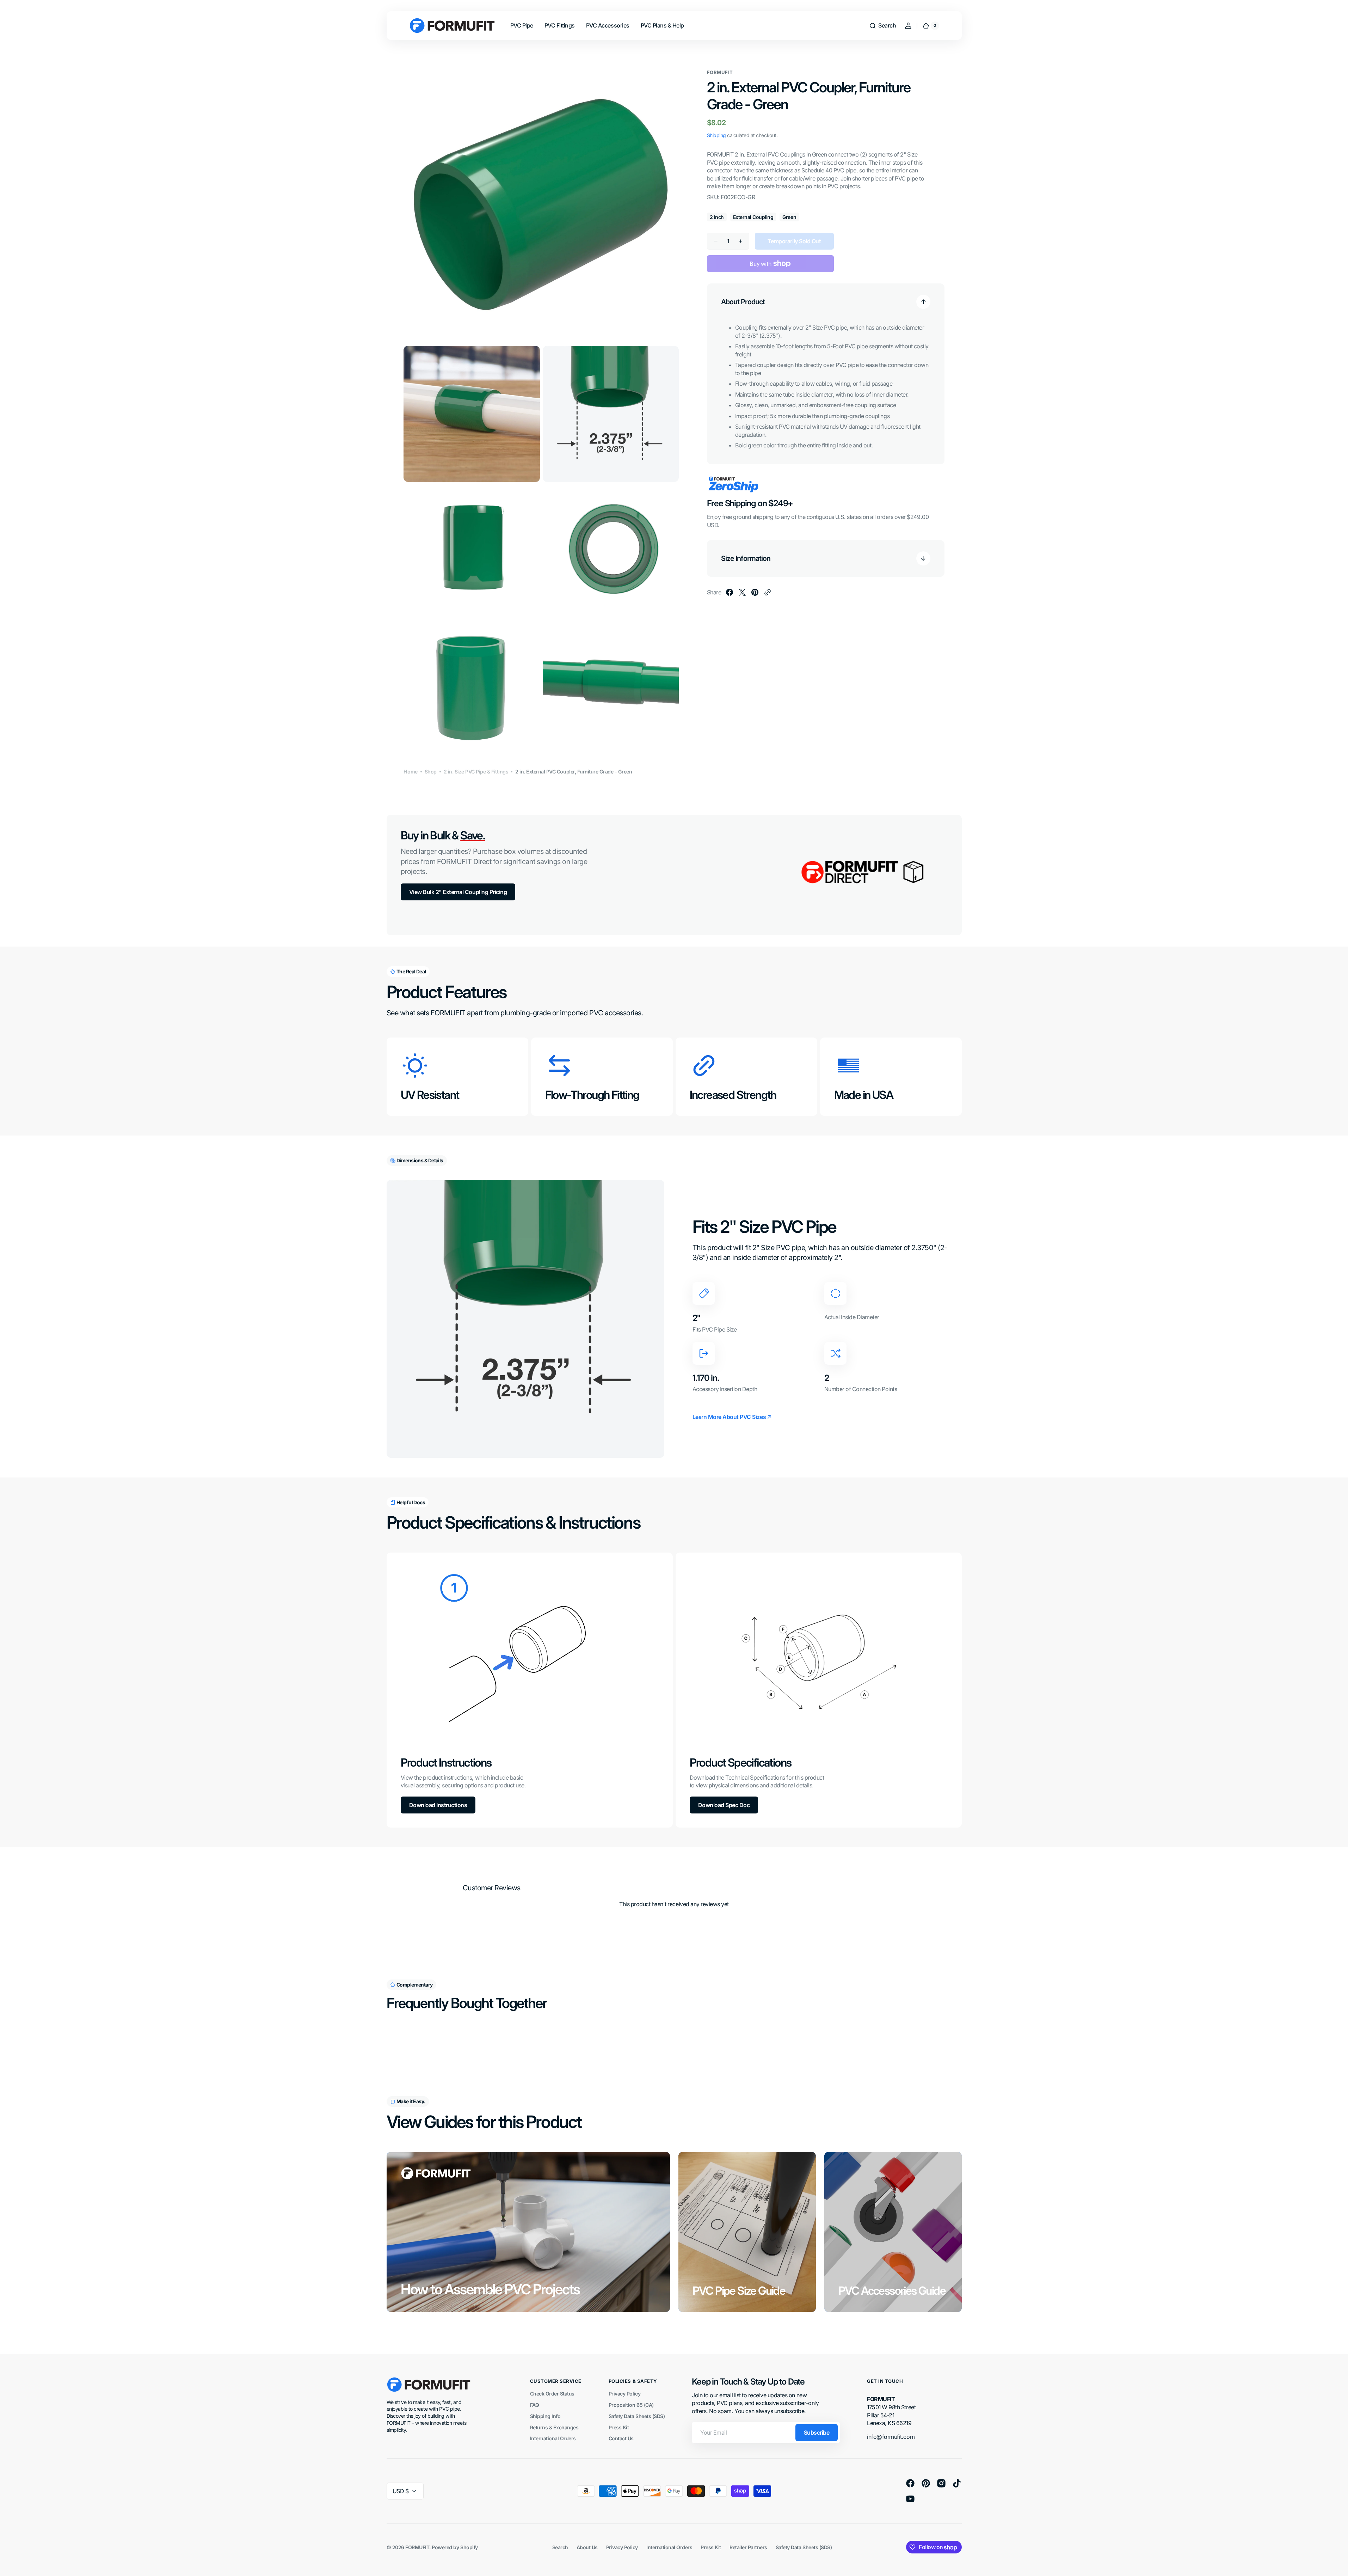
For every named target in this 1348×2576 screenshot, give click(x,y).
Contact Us (621, 2438)
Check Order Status (552, 2394)
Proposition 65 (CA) (631, 2405)
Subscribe (817, 2433)
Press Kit (619, 2427)
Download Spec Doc (724, 1805)
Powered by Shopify (455, 2547)
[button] (882, 26)
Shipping (716, 135)
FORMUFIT (417, 2547)
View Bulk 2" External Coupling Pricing (458, 892)
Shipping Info (545, 2416)
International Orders (553, 2438)
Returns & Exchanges (554, 2427)
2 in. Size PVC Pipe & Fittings (476, 772)
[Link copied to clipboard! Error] (768, 592)
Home (410, 772)
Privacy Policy (624, 2394)
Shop (431, 772)
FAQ (535, 2405)
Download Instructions (438, 1805)
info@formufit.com (891, 2437)
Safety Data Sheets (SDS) (637, 2416)
